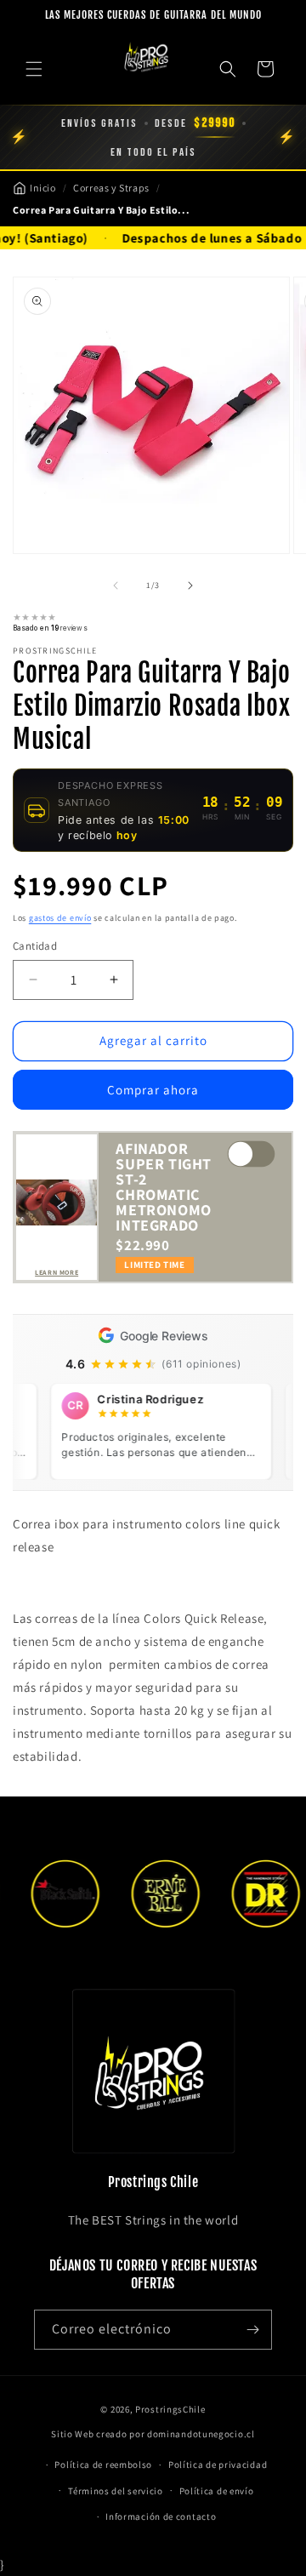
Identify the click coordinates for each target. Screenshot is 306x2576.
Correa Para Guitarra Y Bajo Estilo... (101, 210)
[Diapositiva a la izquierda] (116, 585)
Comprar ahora (153, 1090)
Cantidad (35, 946)
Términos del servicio (116, 2491)
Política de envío (217, 2491)
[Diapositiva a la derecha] (190, 585)
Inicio (43, 188)
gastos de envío (60, 918)
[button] (34, 69)
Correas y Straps (111, 188)
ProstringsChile (170, 2409)
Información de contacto (161, 2516)
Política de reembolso (103, 2465)
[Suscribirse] (252, 2330)
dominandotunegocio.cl (201, 2434)
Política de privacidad (218, 2465)
